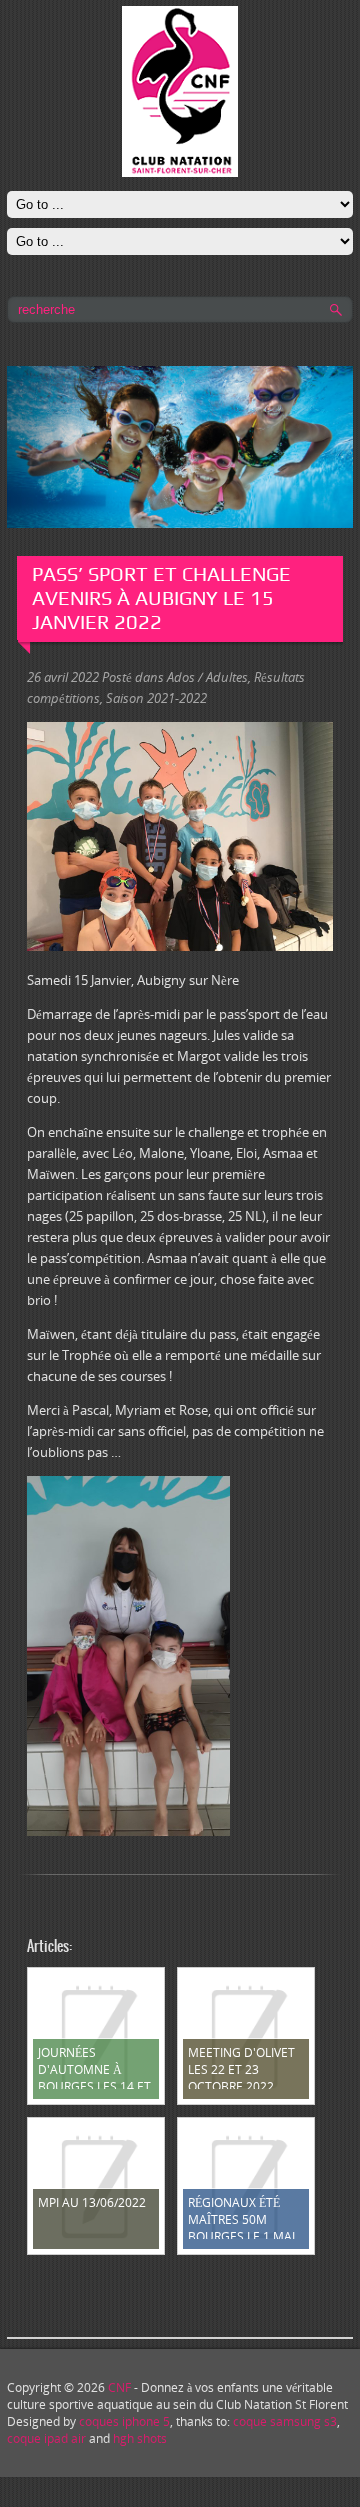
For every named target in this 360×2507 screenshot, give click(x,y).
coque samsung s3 (285, 2421)
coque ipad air (46, 2438)
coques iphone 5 (124, 2421)
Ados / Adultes (207, 677)
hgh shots (140, 2438)
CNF (119, 2387)
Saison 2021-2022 (156, 698)
